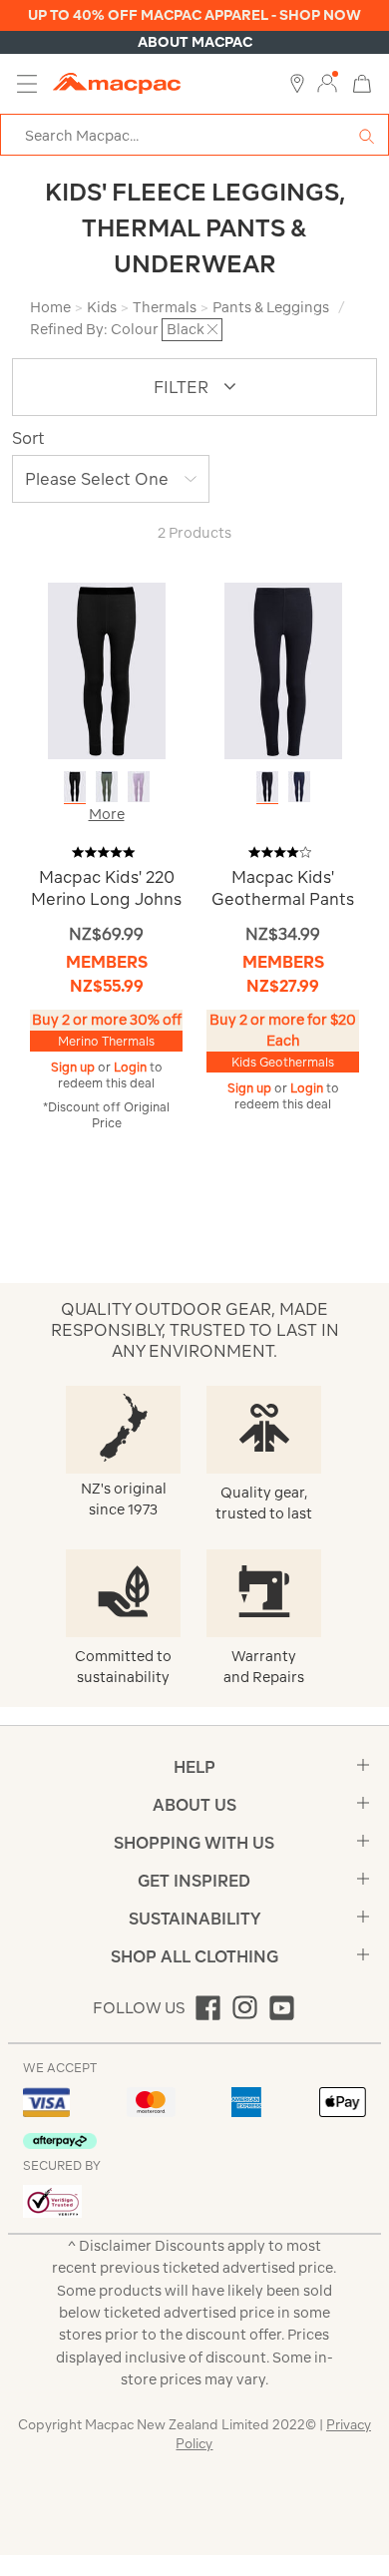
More (107, 814)
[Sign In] (327, 84)
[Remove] (212, 329)
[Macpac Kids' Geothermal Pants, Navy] (299, 787)
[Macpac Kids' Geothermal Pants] (283, 670)
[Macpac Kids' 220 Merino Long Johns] (107, 670)
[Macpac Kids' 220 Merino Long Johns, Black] (75, 787)
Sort (28, 438)
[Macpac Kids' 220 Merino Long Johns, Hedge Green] (107, 787)
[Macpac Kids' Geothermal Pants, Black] (267, 787)
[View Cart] (362, 82)
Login (132, 1067)
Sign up (74, 1067)
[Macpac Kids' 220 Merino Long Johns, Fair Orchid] (139, 787)
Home (50, 307)
